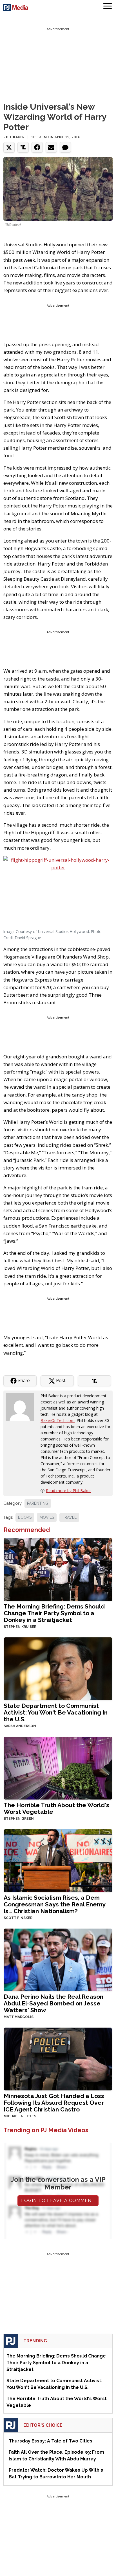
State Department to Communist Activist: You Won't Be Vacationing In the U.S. (56, 1712)
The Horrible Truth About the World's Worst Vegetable (56, 1808)
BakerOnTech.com (58, 1420)
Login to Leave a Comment (58, 2201)
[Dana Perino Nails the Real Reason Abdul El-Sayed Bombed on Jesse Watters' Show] (58, 1959)
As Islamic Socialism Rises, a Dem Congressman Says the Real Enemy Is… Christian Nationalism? (54, 1904)
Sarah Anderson (20, 1726)
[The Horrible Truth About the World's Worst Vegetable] (58, 1767)
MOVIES (47, 1517)
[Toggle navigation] (108, 7)
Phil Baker (14, 137)
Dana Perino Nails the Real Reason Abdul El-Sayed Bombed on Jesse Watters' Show (53, 2003)
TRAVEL (69, 1517)
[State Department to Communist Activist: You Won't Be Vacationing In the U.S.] (58, 1668)
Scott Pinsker (18, 1918)
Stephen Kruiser (20, 1627)
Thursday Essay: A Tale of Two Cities (51, 2441)
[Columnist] (22, 1406)
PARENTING (38, 1503)
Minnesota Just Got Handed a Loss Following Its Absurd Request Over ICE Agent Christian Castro (54, 2103)
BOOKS (25, 1517)
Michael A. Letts (20, 2116)
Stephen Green (19, 1819)
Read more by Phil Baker (68, 1491)
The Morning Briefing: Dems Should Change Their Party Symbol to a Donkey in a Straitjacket (54, 1613)
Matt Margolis (19, 2017)
